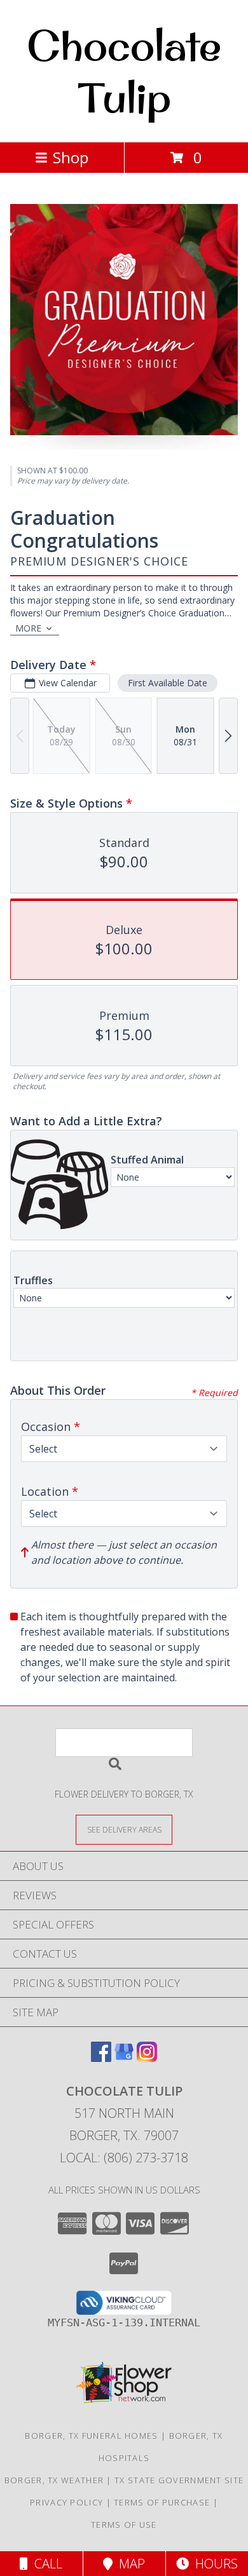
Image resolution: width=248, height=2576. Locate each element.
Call (45, 2564)
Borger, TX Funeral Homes (91, 2436)
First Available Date (168, 683)
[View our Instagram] (147, 2058)
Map (129, 2564)
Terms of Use (124, 2525)
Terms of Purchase (162, 2502)
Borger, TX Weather (54, 2480)
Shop (71, 157)
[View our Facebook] (101, 2058)
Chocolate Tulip (124, 71)
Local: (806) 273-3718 (124, 2158)
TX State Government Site (179, 2480)
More (28, 628)
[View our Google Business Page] (124, 2058)
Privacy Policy (66, 2502)
